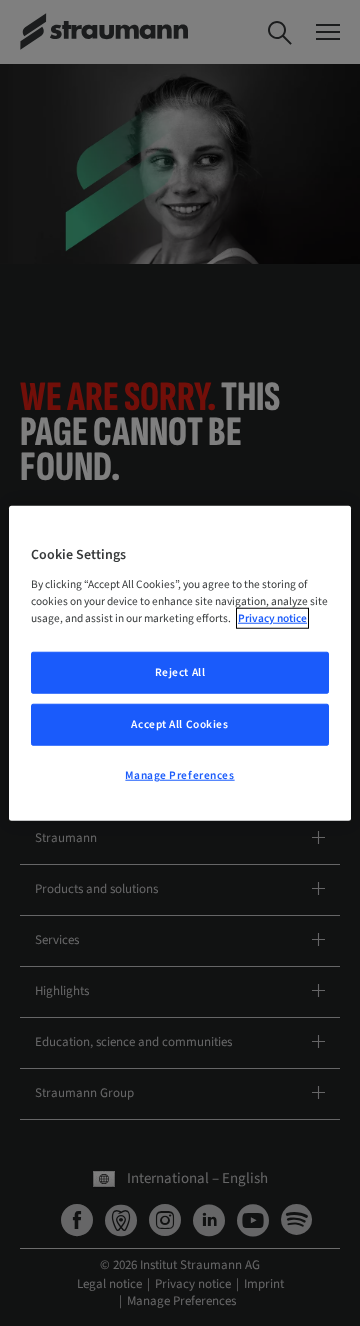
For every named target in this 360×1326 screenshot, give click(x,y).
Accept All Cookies (179, 723)
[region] (180, 663)
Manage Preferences (179, 774)
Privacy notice (272, 617)
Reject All (180, 672)
